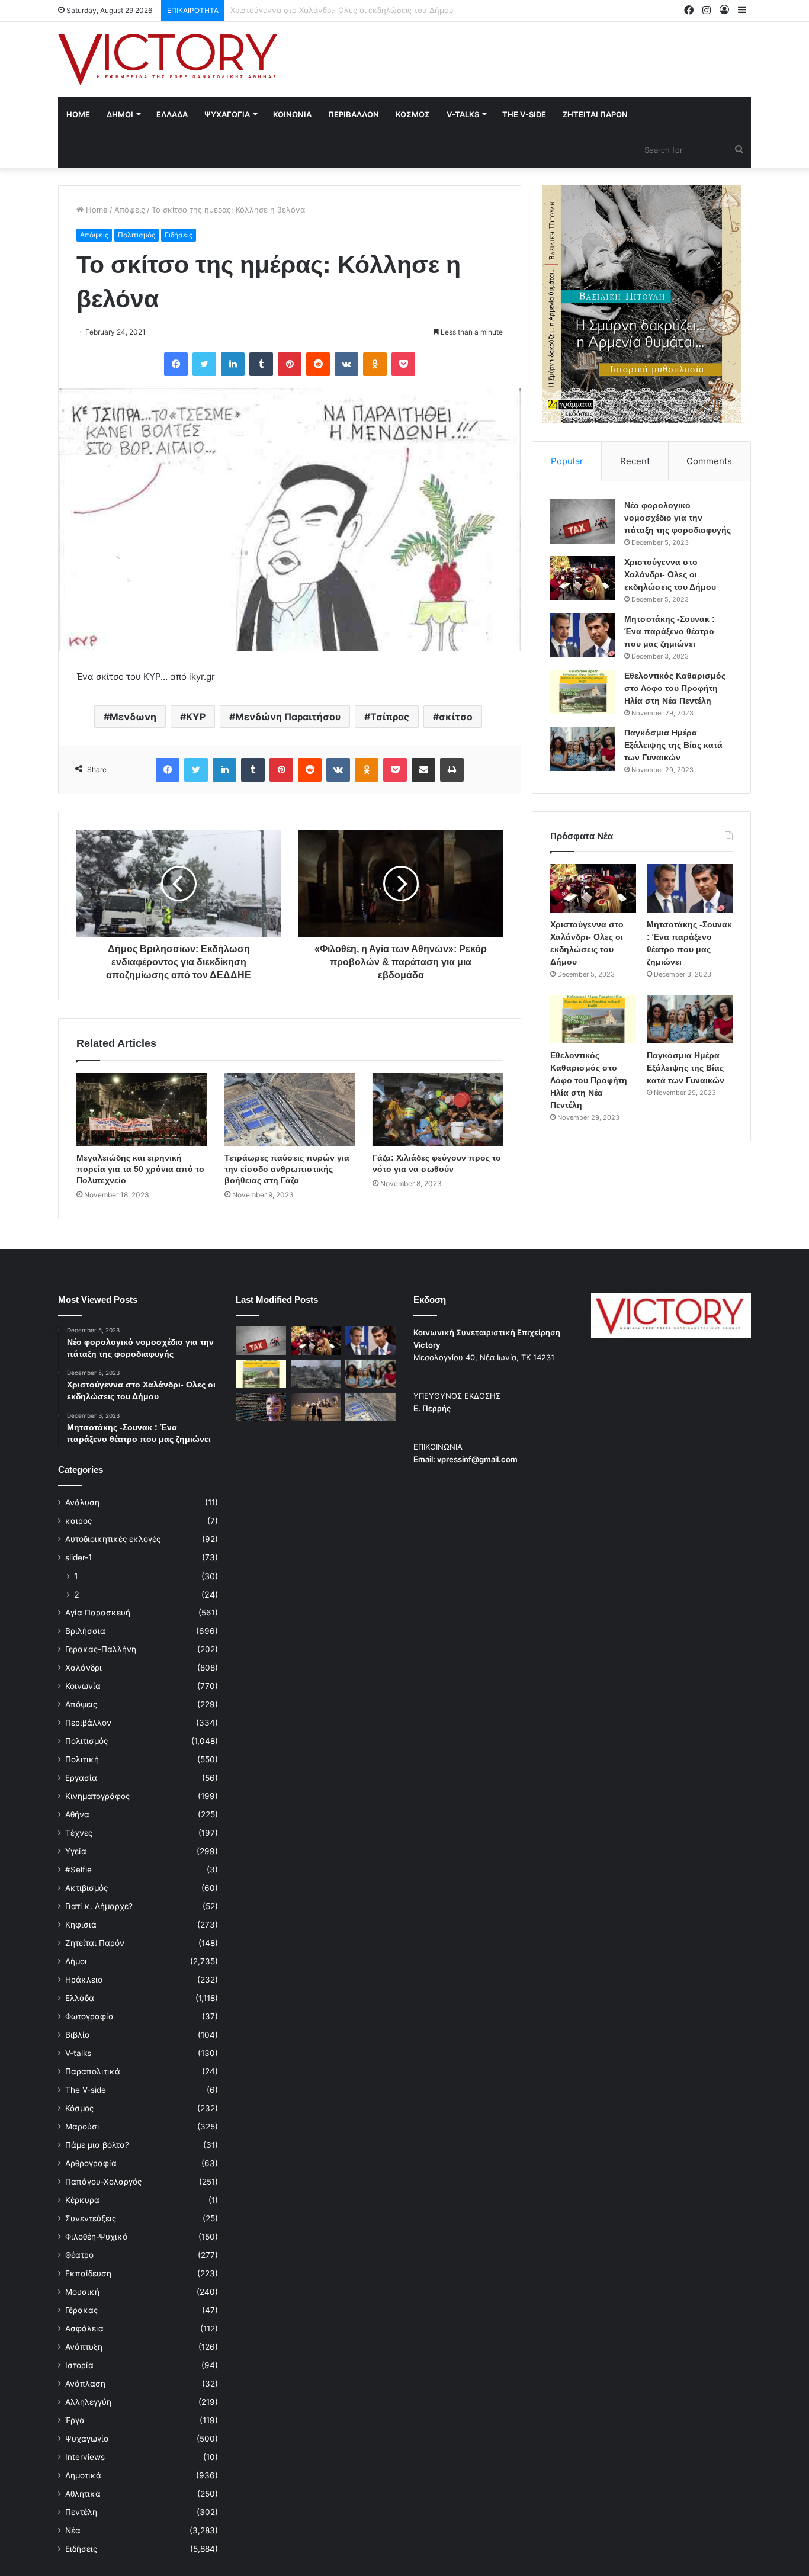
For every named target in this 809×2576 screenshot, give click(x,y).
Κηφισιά (81, 1925)
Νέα (73, 2530)
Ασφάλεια (84, 2328)
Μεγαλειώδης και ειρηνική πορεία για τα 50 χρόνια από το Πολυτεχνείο (140, 1169)
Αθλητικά (83, 2494)
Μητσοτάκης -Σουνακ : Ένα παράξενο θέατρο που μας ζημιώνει (349, 10)
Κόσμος (79, 2108)
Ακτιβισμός (86, 1888)
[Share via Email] (423, 770)
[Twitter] (204, 364)
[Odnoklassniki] (375, 364)
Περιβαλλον (354, 114)
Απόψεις (130, 210)
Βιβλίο (77, 2035)
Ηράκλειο (84, 1980)
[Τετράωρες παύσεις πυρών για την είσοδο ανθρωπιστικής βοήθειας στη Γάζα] (290, 1110)
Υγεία (76, 1851)
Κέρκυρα (82, 2200)
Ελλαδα (172, 114)
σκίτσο (456, 717)
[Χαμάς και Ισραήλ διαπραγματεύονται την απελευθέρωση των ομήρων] (316, 1374)
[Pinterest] (290, 364)
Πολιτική (82, 1759)
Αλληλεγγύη (88, 2402)
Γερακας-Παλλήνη (101, 1649)
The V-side (524, 114)
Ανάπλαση (85, 2384)
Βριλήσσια (85, 1631)
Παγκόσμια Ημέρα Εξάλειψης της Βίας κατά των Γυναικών (673, 745)
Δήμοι (76, 1961)
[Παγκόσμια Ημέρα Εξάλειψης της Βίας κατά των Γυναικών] (583, 749)
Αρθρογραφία (91, 2163)
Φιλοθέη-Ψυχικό (96, 2237)
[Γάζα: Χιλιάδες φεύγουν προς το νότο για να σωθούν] (438, 1110)
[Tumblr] (261, 364)
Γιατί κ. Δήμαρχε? (99, 1906)
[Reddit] (318, 364)
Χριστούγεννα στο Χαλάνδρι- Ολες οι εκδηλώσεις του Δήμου (670, 574)
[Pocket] (403, 364)
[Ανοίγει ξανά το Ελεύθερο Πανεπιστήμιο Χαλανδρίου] (261, 1407)
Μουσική (82, 2292)
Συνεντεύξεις (91, 2218)
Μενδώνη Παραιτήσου (288, 717)
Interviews (85, 2457)
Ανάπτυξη (84, 2347)
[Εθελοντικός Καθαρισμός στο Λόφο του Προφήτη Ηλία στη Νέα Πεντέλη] (583, 692)
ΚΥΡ (196, 717)
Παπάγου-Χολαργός (103, 2182)
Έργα (75, 2420)
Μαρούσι (82, 2127)
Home (78, 114)
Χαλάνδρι (84, 1668)
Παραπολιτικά (93, 2071)
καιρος (78, 1521)
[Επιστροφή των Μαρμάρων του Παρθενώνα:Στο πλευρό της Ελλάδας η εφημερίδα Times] (316, 1407)
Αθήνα (77, 1814)
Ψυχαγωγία (87, 2439)
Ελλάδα (80, 1998)
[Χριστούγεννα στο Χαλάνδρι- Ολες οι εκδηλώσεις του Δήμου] (583, 578)
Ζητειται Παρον (595, 114)
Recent (635, 461)
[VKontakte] (346, 364)
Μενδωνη (133, 717)
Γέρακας (81, 2310)
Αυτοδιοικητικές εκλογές (113, 1539)
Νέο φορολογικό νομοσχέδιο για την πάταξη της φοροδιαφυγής (678, 518)
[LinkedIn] (233, 364)
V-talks (463, 114)
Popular (567, 461)
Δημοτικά (83, 2475)
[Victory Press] (168, 59)
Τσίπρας (390, 717)
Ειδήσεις (179, 235)
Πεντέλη (81, 2512)
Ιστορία (79, 2365)
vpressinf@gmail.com (477, 1459)
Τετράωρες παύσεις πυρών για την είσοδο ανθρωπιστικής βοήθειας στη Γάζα (287, 1169)
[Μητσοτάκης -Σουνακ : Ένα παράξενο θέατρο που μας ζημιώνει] (583, 635)
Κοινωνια (292, 114)
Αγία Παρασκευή (98, 1613)
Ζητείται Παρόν (95, 1943)
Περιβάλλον (88, 1723)
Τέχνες (79, 1833)
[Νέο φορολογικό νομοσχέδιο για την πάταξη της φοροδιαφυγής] (583, 521)
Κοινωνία (83, 1686)
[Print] (452, 770)
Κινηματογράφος (97, 1796)
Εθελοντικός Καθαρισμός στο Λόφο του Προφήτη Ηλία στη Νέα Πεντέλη (675, 688)
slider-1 (78, 1557)
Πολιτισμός (137, 235)
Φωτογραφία (89, 2016)
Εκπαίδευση (88, 2273)
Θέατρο (79, 2255)
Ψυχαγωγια (227, 114)
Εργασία (81, 1778)
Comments (709, 461)
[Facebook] (176, 364)
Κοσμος (413, 114)
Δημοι (120, 114)
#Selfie (78, 1870)
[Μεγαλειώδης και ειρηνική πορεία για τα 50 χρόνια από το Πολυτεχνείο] (142, 1110)
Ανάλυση (82, 1502)
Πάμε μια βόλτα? (97, 2145)
